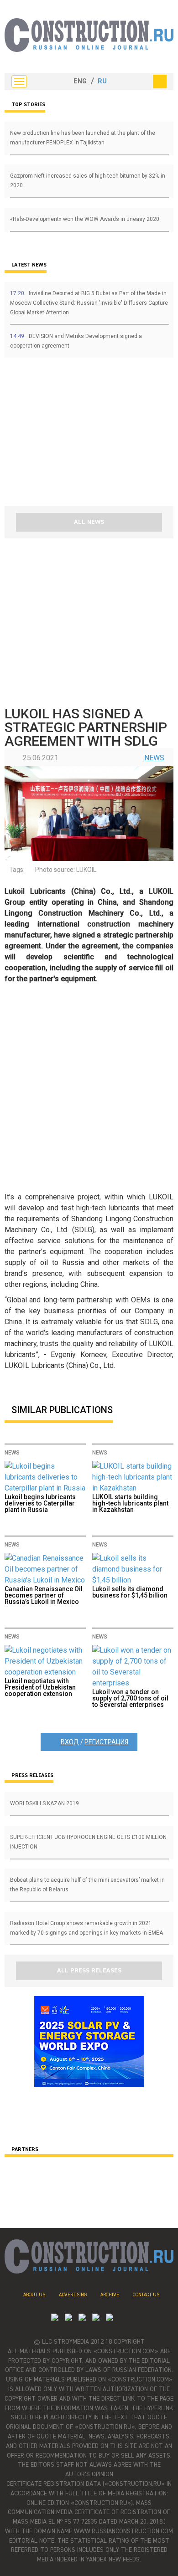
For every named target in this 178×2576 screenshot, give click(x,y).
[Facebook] (110, 2318)
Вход (70, 1742)
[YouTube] (68, 2318)
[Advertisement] (59, 435)
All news (89, 522)
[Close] (160, 82)
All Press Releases (89, 1971)
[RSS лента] (96, 2318)
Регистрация (106, 1742)
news (154, 758)
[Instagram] (82, 2318)
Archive (110, 2295)
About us (34, 2295)
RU (102, 82)
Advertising (73, 2295)
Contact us (146, 2295)
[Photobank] (55, 2318)
